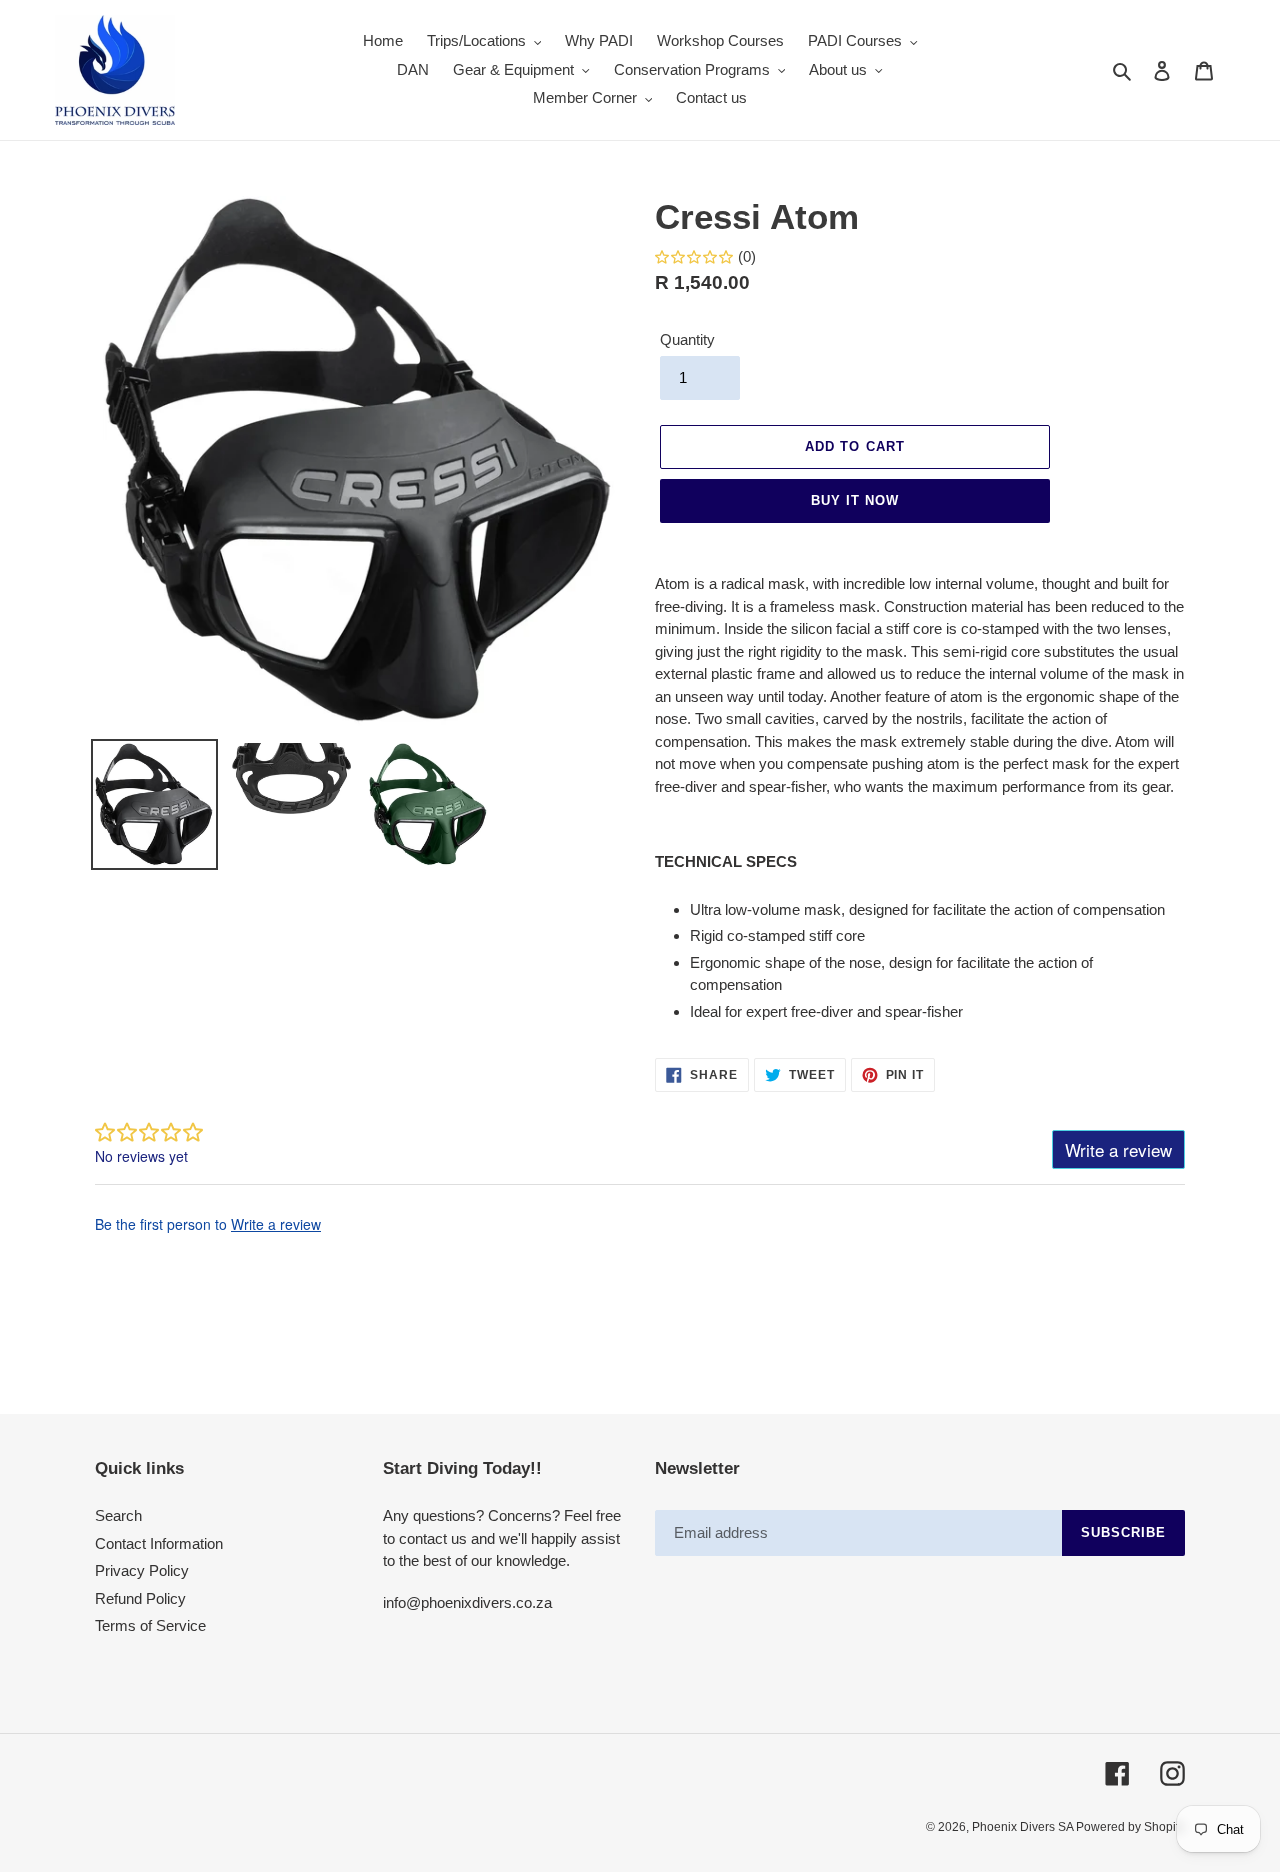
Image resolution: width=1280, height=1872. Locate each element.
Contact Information (159, 1543)
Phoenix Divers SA (1024, 1827)
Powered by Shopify (1130, 1827)
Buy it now (855, 500)
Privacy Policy (142, 1570)
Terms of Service (150, 1625)
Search (118, 1515)
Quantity (687, 339)
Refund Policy (140, 1598)
